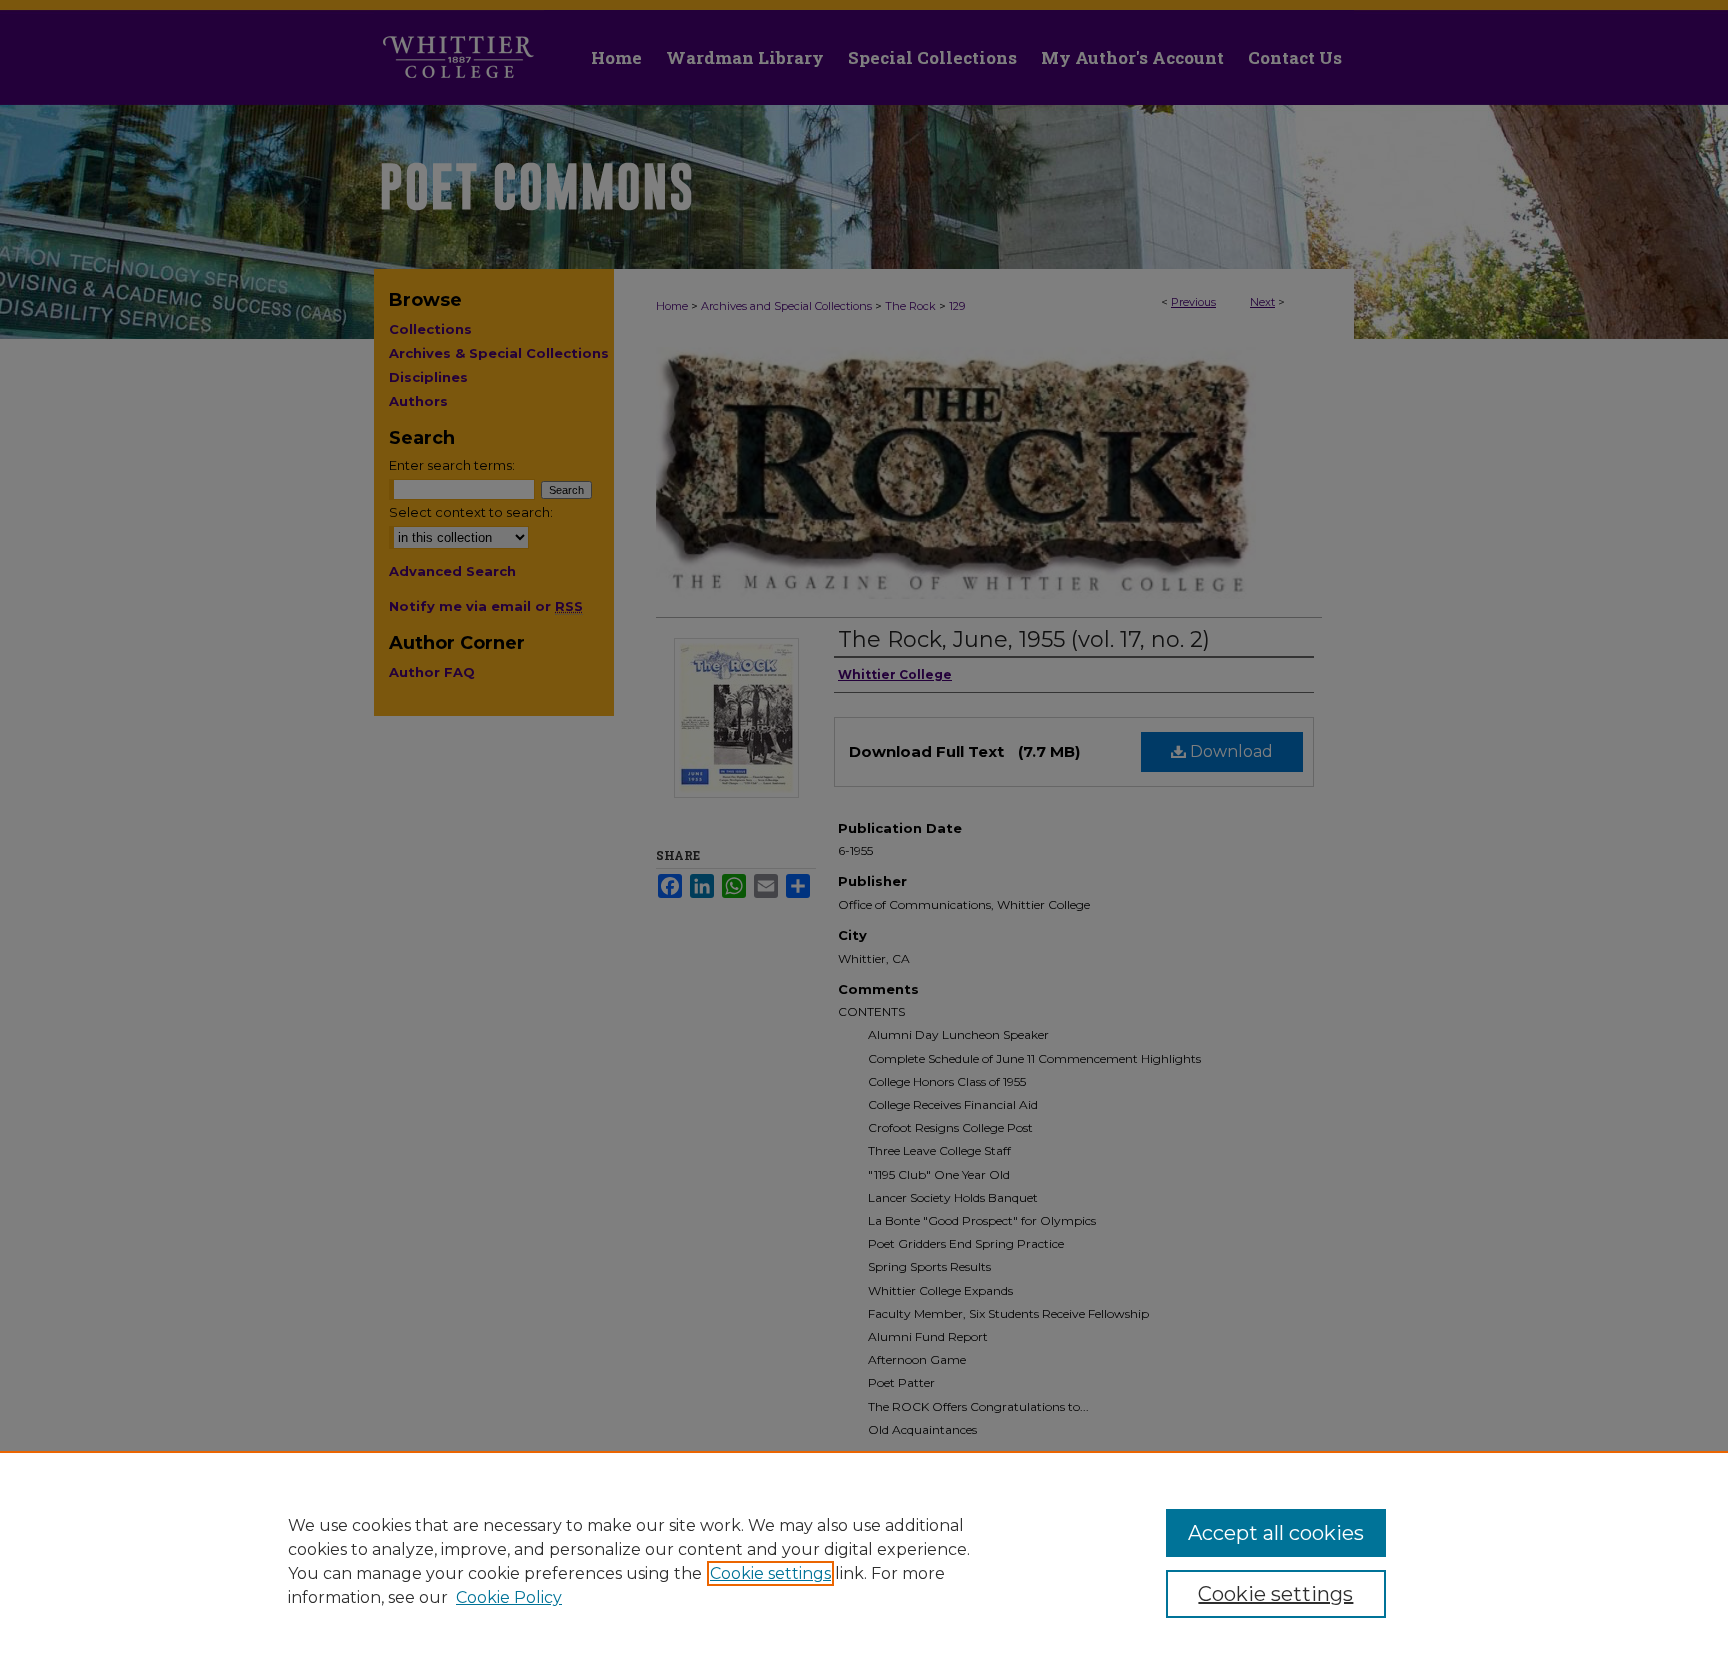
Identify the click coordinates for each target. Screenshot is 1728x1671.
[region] (864, 1561)
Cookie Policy (509, 1597)
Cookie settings (770, 1573)
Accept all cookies (1276, 1533)
